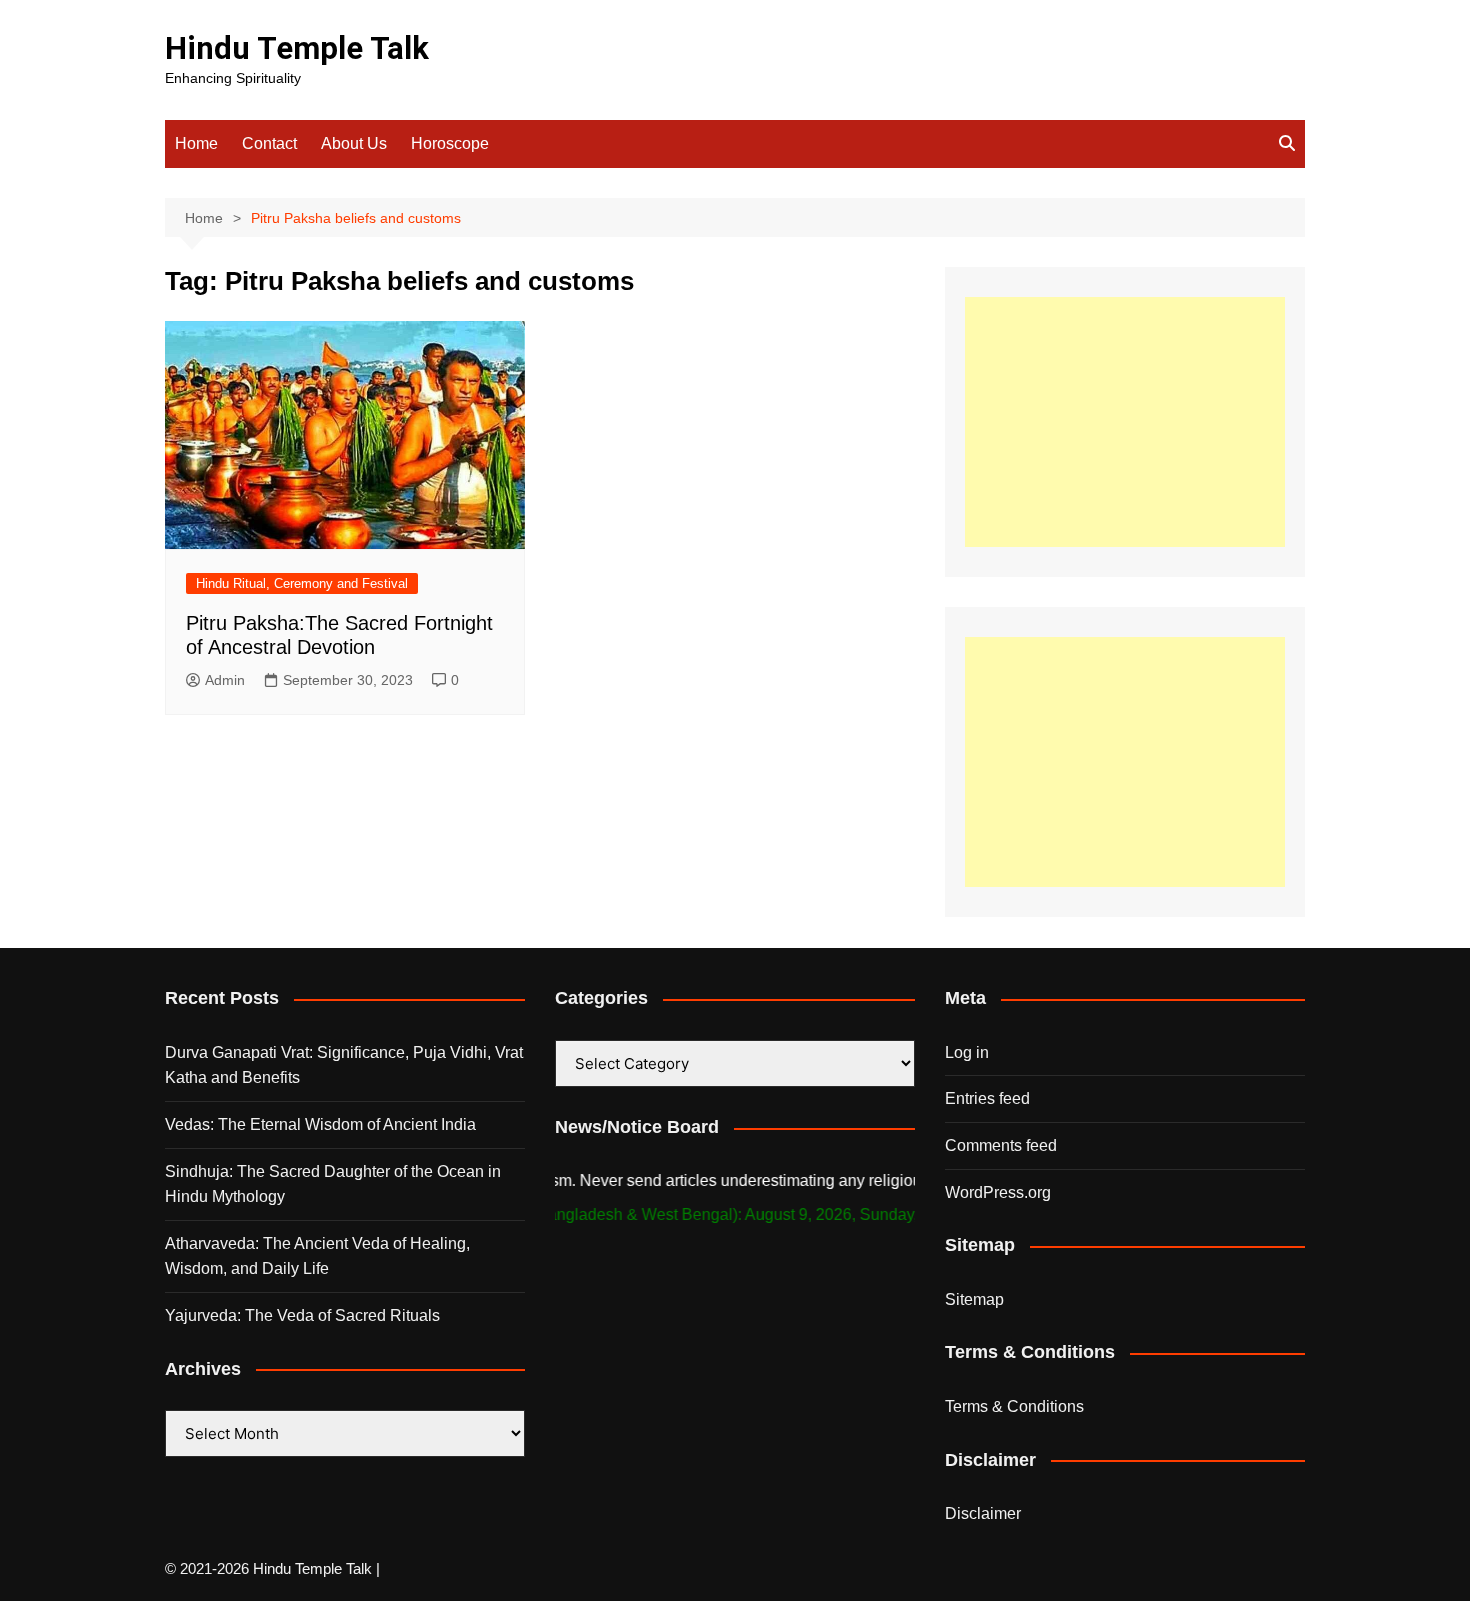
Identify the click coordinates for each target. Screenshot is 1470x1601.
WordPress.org (998, 1192)
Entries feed (987, 1098)
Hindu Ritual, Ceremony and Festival (302, 583)
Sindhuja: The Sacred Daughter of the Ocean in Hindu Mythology (333, 1184)
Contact (269, 143)
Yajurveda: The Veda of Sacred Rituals (302, 1315)
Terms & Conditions (1014, 1406)
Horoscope (450, 143)
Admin (225, 680)
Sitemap (974, 1299)
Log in (967, 1052)
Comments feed (1001, 1145)
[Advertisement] (1125, 422)
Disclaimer (983, 1513)
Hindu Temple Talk (297, 48)
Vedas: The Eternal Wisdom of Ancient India (320, 1124)
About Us (354, 143)
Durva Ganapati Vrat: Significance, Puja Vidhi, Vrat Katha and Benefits (344, 1065)
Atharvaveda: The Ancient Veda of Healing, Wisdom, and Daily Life (317, 1256)
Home (196, 143)
